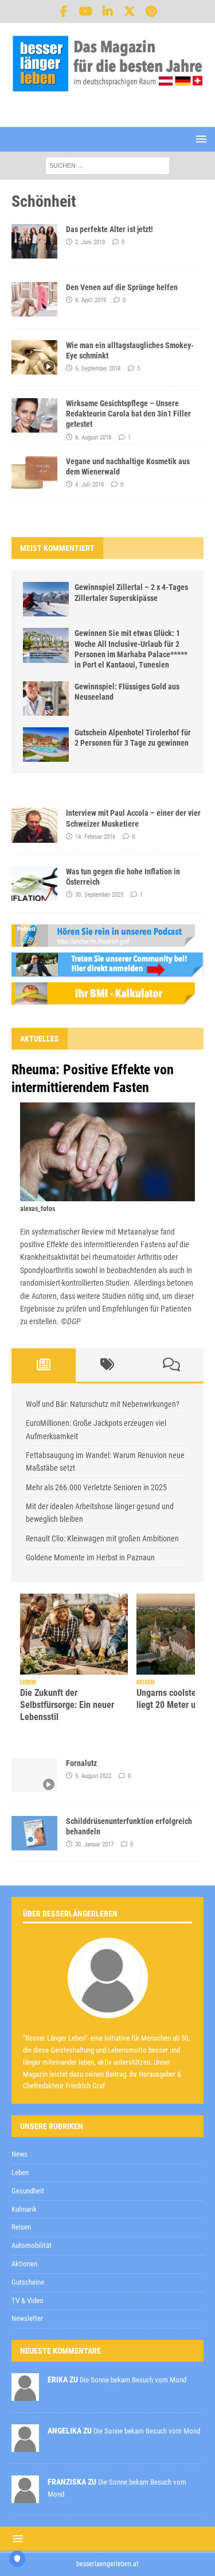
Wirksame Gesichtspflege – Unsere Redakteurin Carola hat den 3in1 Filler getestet (128, 414)
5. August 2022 (93, 1776)
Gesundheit (28, 2191)
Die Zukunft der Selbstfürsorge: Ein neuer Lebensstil (67, 1705)
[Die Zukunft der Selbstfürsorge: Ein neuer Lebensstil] (74, 1634)
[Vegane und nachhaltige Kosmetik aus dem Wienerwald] (34, 473)
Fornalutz (81, 1763)
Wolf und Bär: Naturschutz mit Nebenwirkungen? (103, 1404)
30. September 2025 (99, 895)
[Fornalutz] (34, 1775)
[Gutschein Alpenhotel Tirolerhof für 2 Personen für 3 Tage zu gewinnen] (46, 745)
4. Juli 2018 (89, 485)
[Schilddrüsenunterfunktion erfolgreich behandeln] (34, 1833)
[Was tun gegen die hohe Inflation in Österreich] (34, 884)
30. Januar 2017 (94, 1844)
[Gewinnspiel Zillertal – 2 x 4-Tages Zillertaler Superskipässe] (46, 599)
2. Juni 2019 (90, 242)
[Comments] (171, 1365)
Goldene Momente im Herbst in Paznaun (90, 1557)
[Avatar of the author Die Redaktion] (108, 2006)
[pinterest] (151, 11)
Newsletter (27, 2318)
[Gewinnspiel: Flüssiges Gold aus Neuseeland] (46, 699)
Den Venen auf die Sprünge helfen (122, 287)
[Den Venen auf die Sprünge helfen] (34, 299)
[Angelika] (25, 2446)
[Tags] (108, 1365)
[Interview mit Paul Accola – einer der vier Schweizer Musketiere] (34, 825)
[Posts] (44, 1365)
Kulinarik (24, 2209)
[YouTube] (86, 11)
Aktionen (24, 2264)
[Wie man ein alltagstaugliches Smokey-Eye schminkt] (34, 357)
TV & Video (28, 2301)
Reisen (21, 2227)
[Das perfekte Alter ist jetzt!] (34, 241)
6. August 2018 (93, 437)
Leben (20, 2172)
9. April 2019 (91, 300)
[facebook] (64, 11)
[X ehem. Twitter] (129, 11)
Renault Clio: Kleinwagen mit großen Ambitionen (102, 1538)
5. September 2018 (98, 369)
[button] (199, 139)
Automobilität (32, 2245)
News (19, 2154)
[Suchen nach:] (107, 165)
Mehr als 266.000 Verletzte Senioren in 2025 (96, 1487)
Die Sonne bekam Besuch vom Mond (133, 2380)
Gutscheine (28, 2282)
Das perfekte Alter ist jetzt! (110, 229)
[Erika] (25, 2395)
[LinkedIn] (107, 11)
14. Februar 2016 (95, 837)
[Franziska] (25, 2497)
